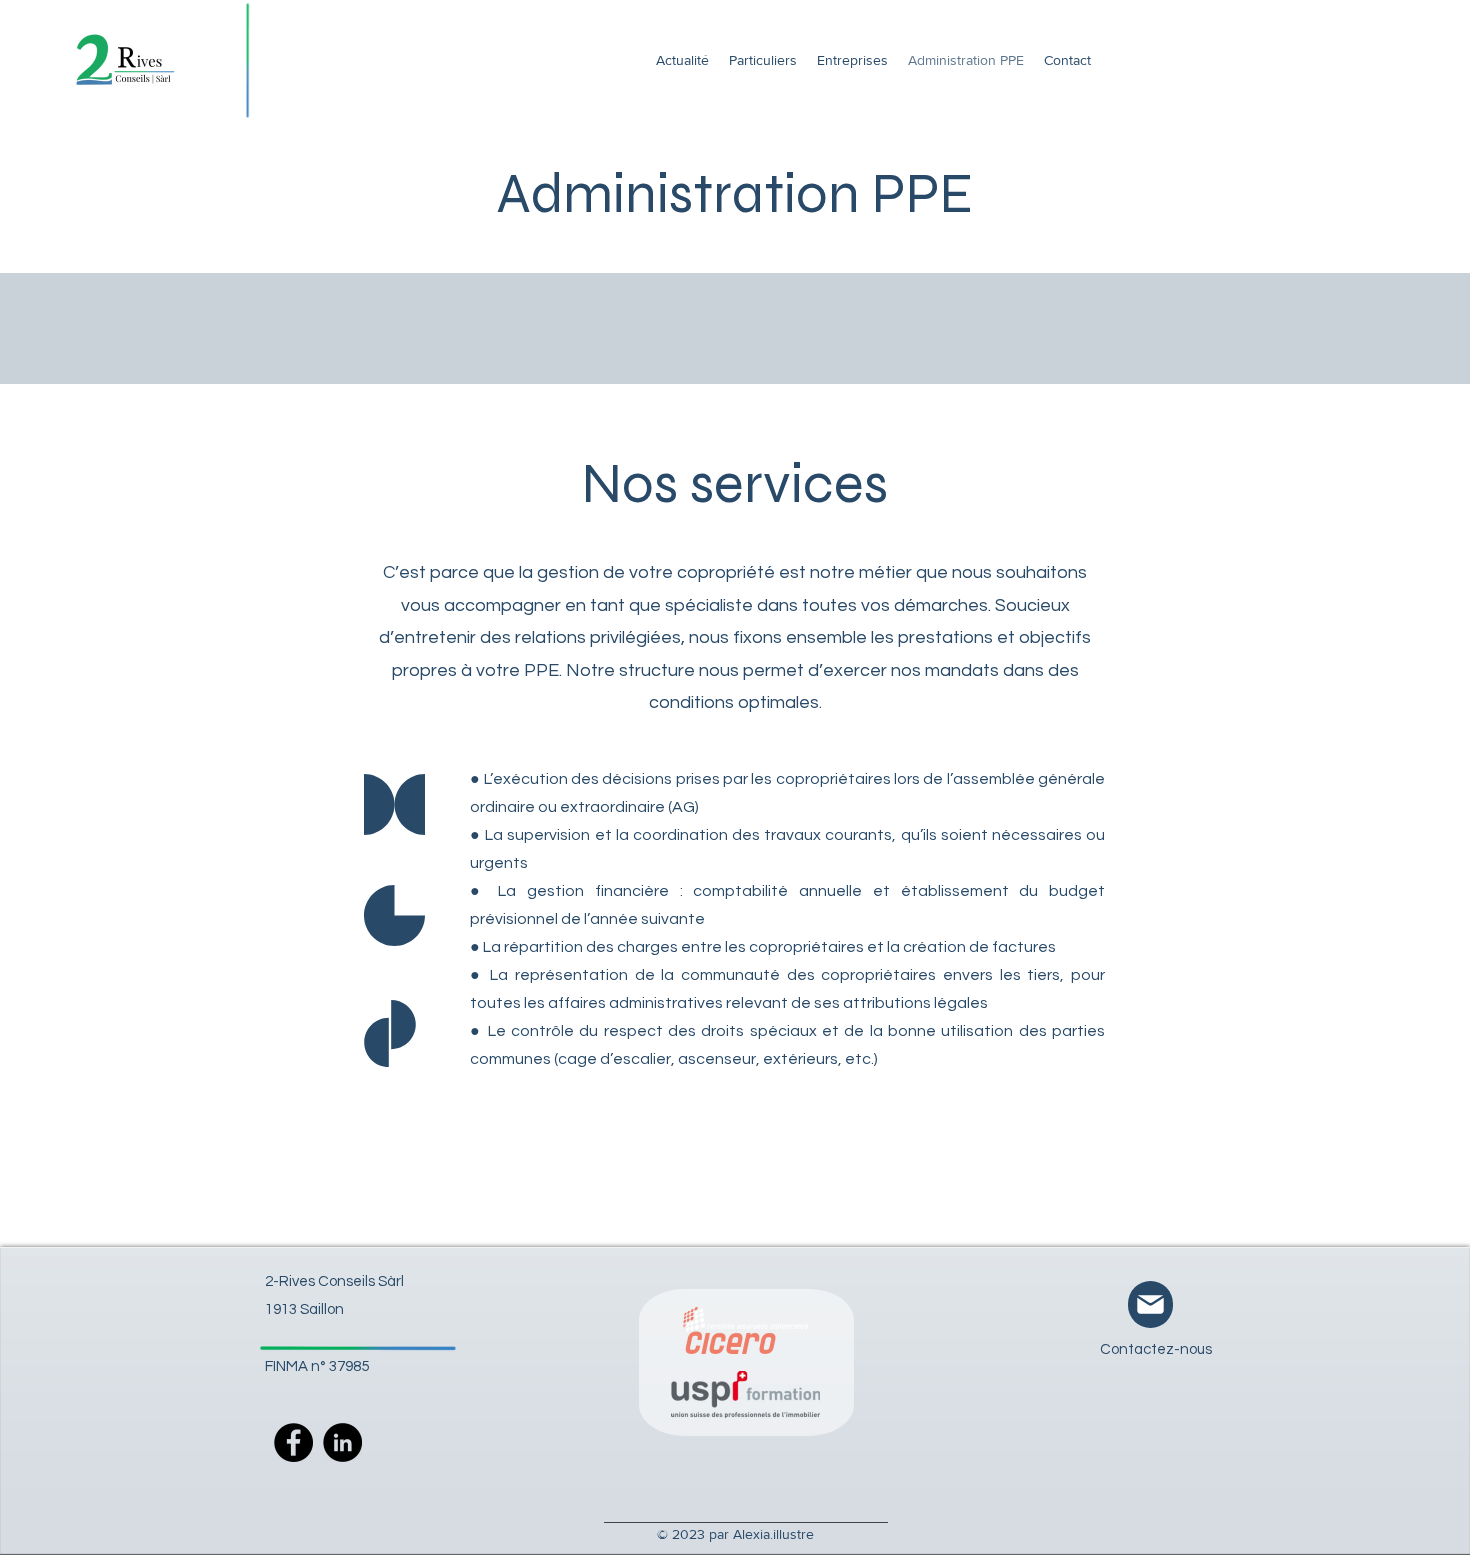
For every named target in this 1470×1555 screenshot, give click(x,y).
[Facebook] (293, 1442)
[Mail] (1150, 1304)
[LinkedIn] (342, 1442)
